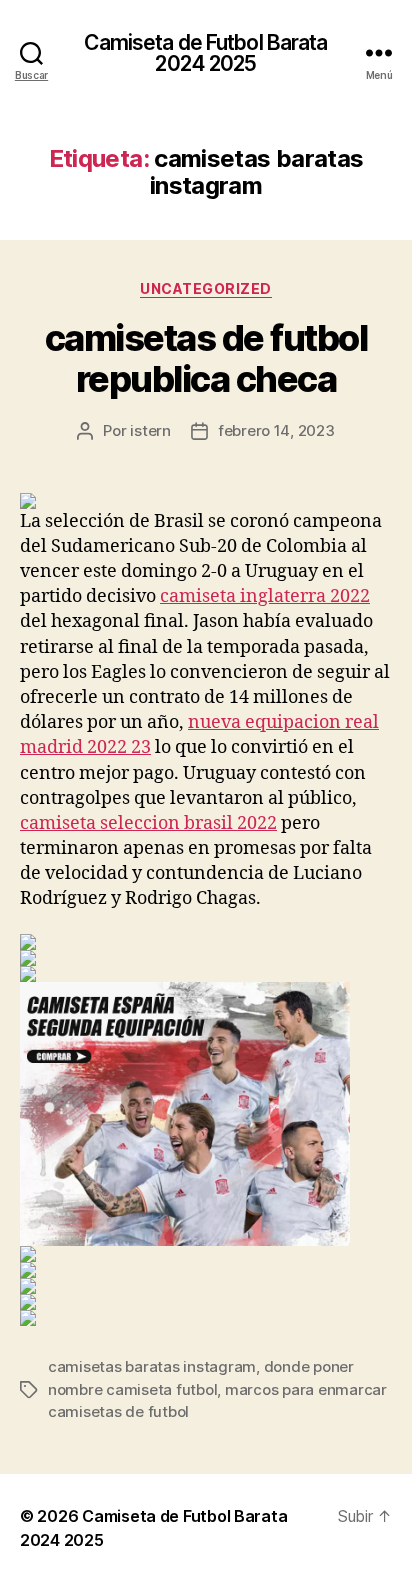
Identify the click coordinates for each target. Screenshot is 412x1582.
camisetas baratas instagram (152, 1366)
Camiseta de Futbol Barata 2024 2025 (205, 53)
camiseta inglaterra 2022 (265, 596)
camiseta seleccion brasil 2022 (148, 823)
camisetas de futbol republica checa (206, 358)
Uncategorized (206, 288)
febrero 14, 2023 (276, 430)
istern (150, 430)
